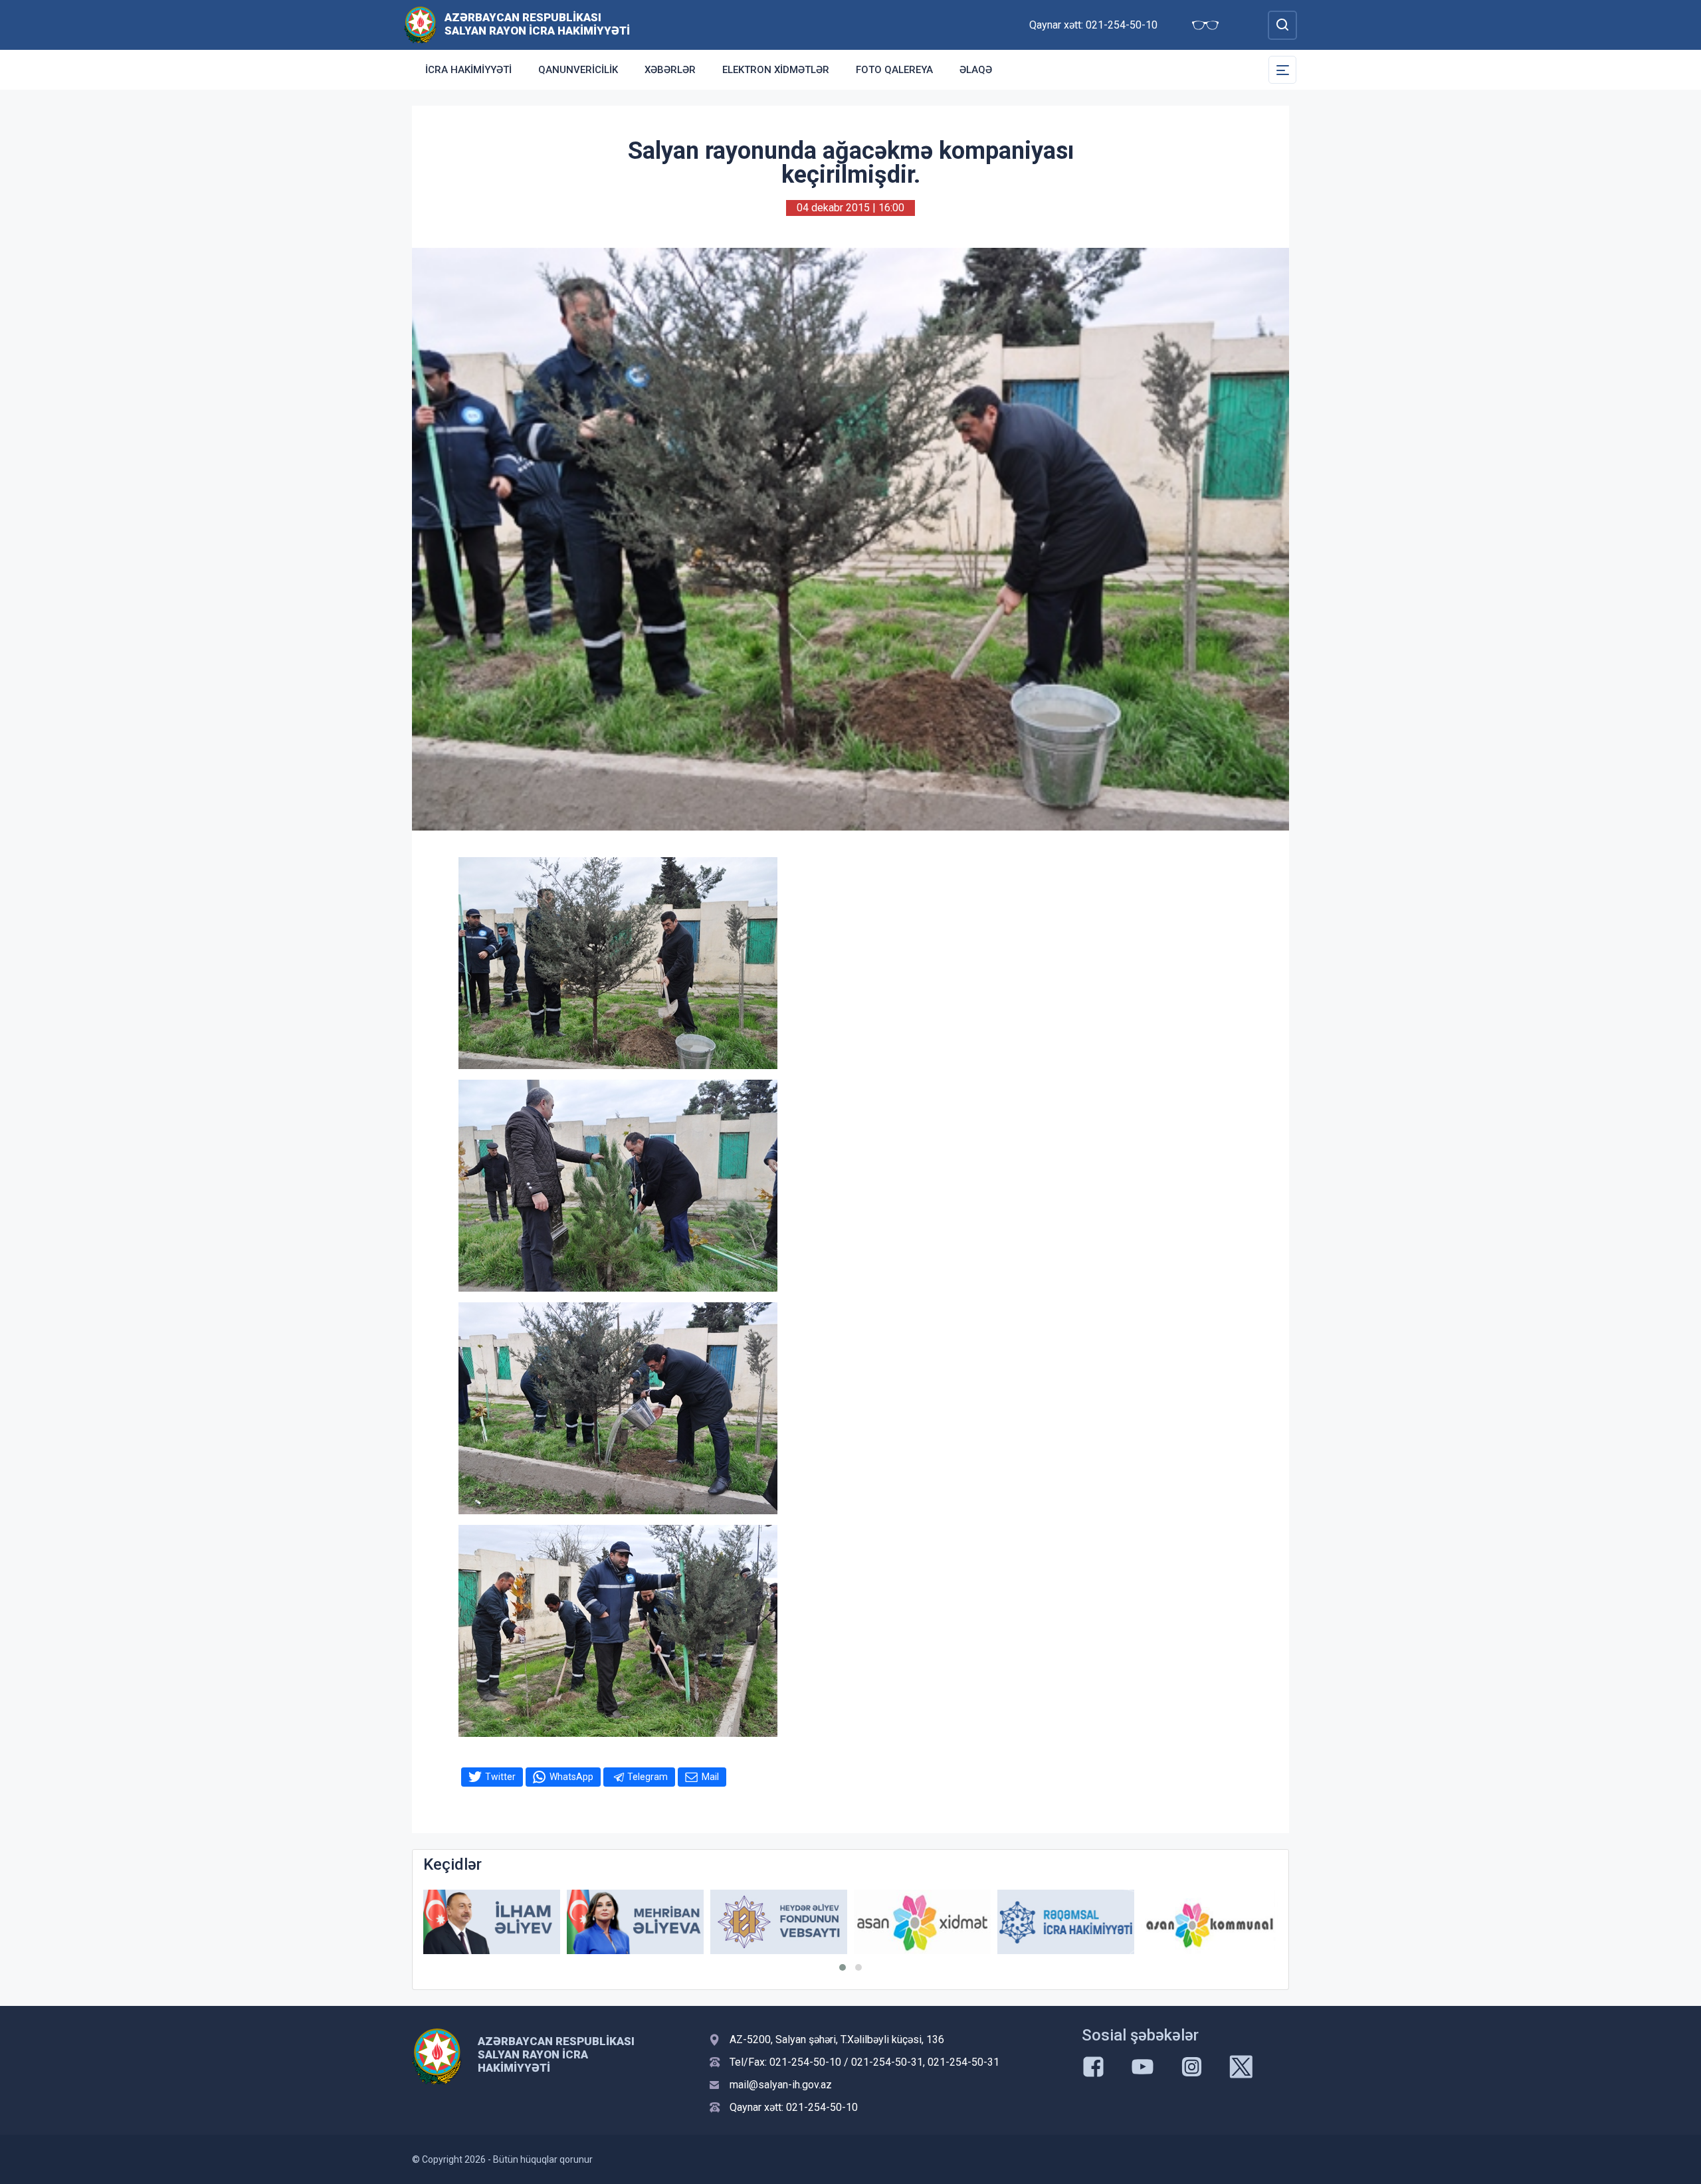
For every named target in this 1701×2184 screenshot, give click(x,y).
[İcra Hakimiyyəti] (420, 24)
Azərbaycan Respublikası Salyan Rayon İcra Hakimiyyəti (537, 24)
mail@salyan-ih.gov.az (781, 2085)
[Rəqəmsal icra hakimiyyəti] (922, 1922)
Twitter (500, 1777)
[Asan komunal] (1066, 1922)
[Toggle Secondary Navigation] (1282, 70)
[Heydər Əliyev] (1209, 1922)
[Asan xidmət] (779, 1922)
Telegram (648, 1777)
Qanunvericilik (578, 70)
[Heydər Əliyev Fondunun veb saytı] (635, 1922)
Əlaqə (976, 70)
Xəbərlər (670, 70)
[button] (843, 1967)
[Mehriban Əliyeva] (492, 1922)
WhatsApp (571, 1777)
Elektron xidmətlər (776, 70)
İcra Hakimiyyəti (468, 70)
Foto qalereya (894, 70)
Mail (710, 1777)
